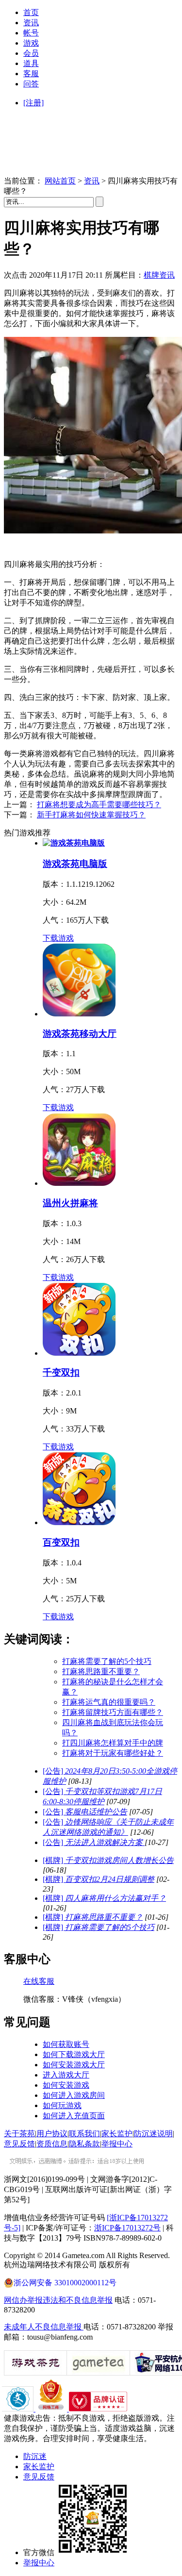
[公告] (85, 1812)
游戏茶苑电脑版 (75, 864)
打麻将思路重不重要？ (101, 1671)
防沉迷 (35, 2456)
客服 (31, 74)
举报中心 (117, 2144)
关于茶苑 (19, 2134)
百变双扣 (61, 1542)
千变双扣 (61, 1372)
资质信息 (52, 2144)
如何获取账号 (66, 2044)
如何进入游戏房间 (74, 2095)
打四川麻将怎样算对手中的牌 (113, 1743)
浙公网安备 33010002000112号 (65, 2283)
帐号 (31, 33)
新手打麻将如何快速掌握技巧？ (91, 815)
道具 (31, 63)
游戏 (31, 43)
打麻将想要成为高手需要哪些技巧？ (99, 805)
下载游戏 (58, 938)
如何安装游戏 (66, 2085)
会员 (31, 53)
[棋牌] (108, 1860)
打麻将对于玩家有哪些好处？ (113, 1753)
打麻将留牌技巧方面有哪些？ (113, 1712)
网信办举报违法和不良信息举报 (58, 2300)
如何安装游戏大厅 (74, 2065)
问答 (31, 84)
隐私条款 (84, 2144)
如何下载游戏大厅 (74, 2054)
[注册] (33, 103)
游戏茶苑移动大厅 (80, 1034)
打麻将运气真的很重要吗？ (109, 1702)
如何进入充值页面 (74, 2116)
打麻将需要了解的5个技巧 (107, 1661)
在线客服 (39, 1981)
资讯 (31, 23)
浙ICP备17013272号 (127, 2228)
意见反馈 (19, 2144)
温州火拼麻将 (70, 1203)
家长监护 (117, 2134)
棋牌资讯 (159, 275)
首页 (31, 12)
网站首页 (60, 181)
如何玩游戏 (62, 2105)
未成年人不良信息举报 (44, 2327)
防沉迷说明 (153, 2134)
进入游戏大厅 (66, 2075)
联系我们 (84, 2134)
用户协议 (52, 2134)
